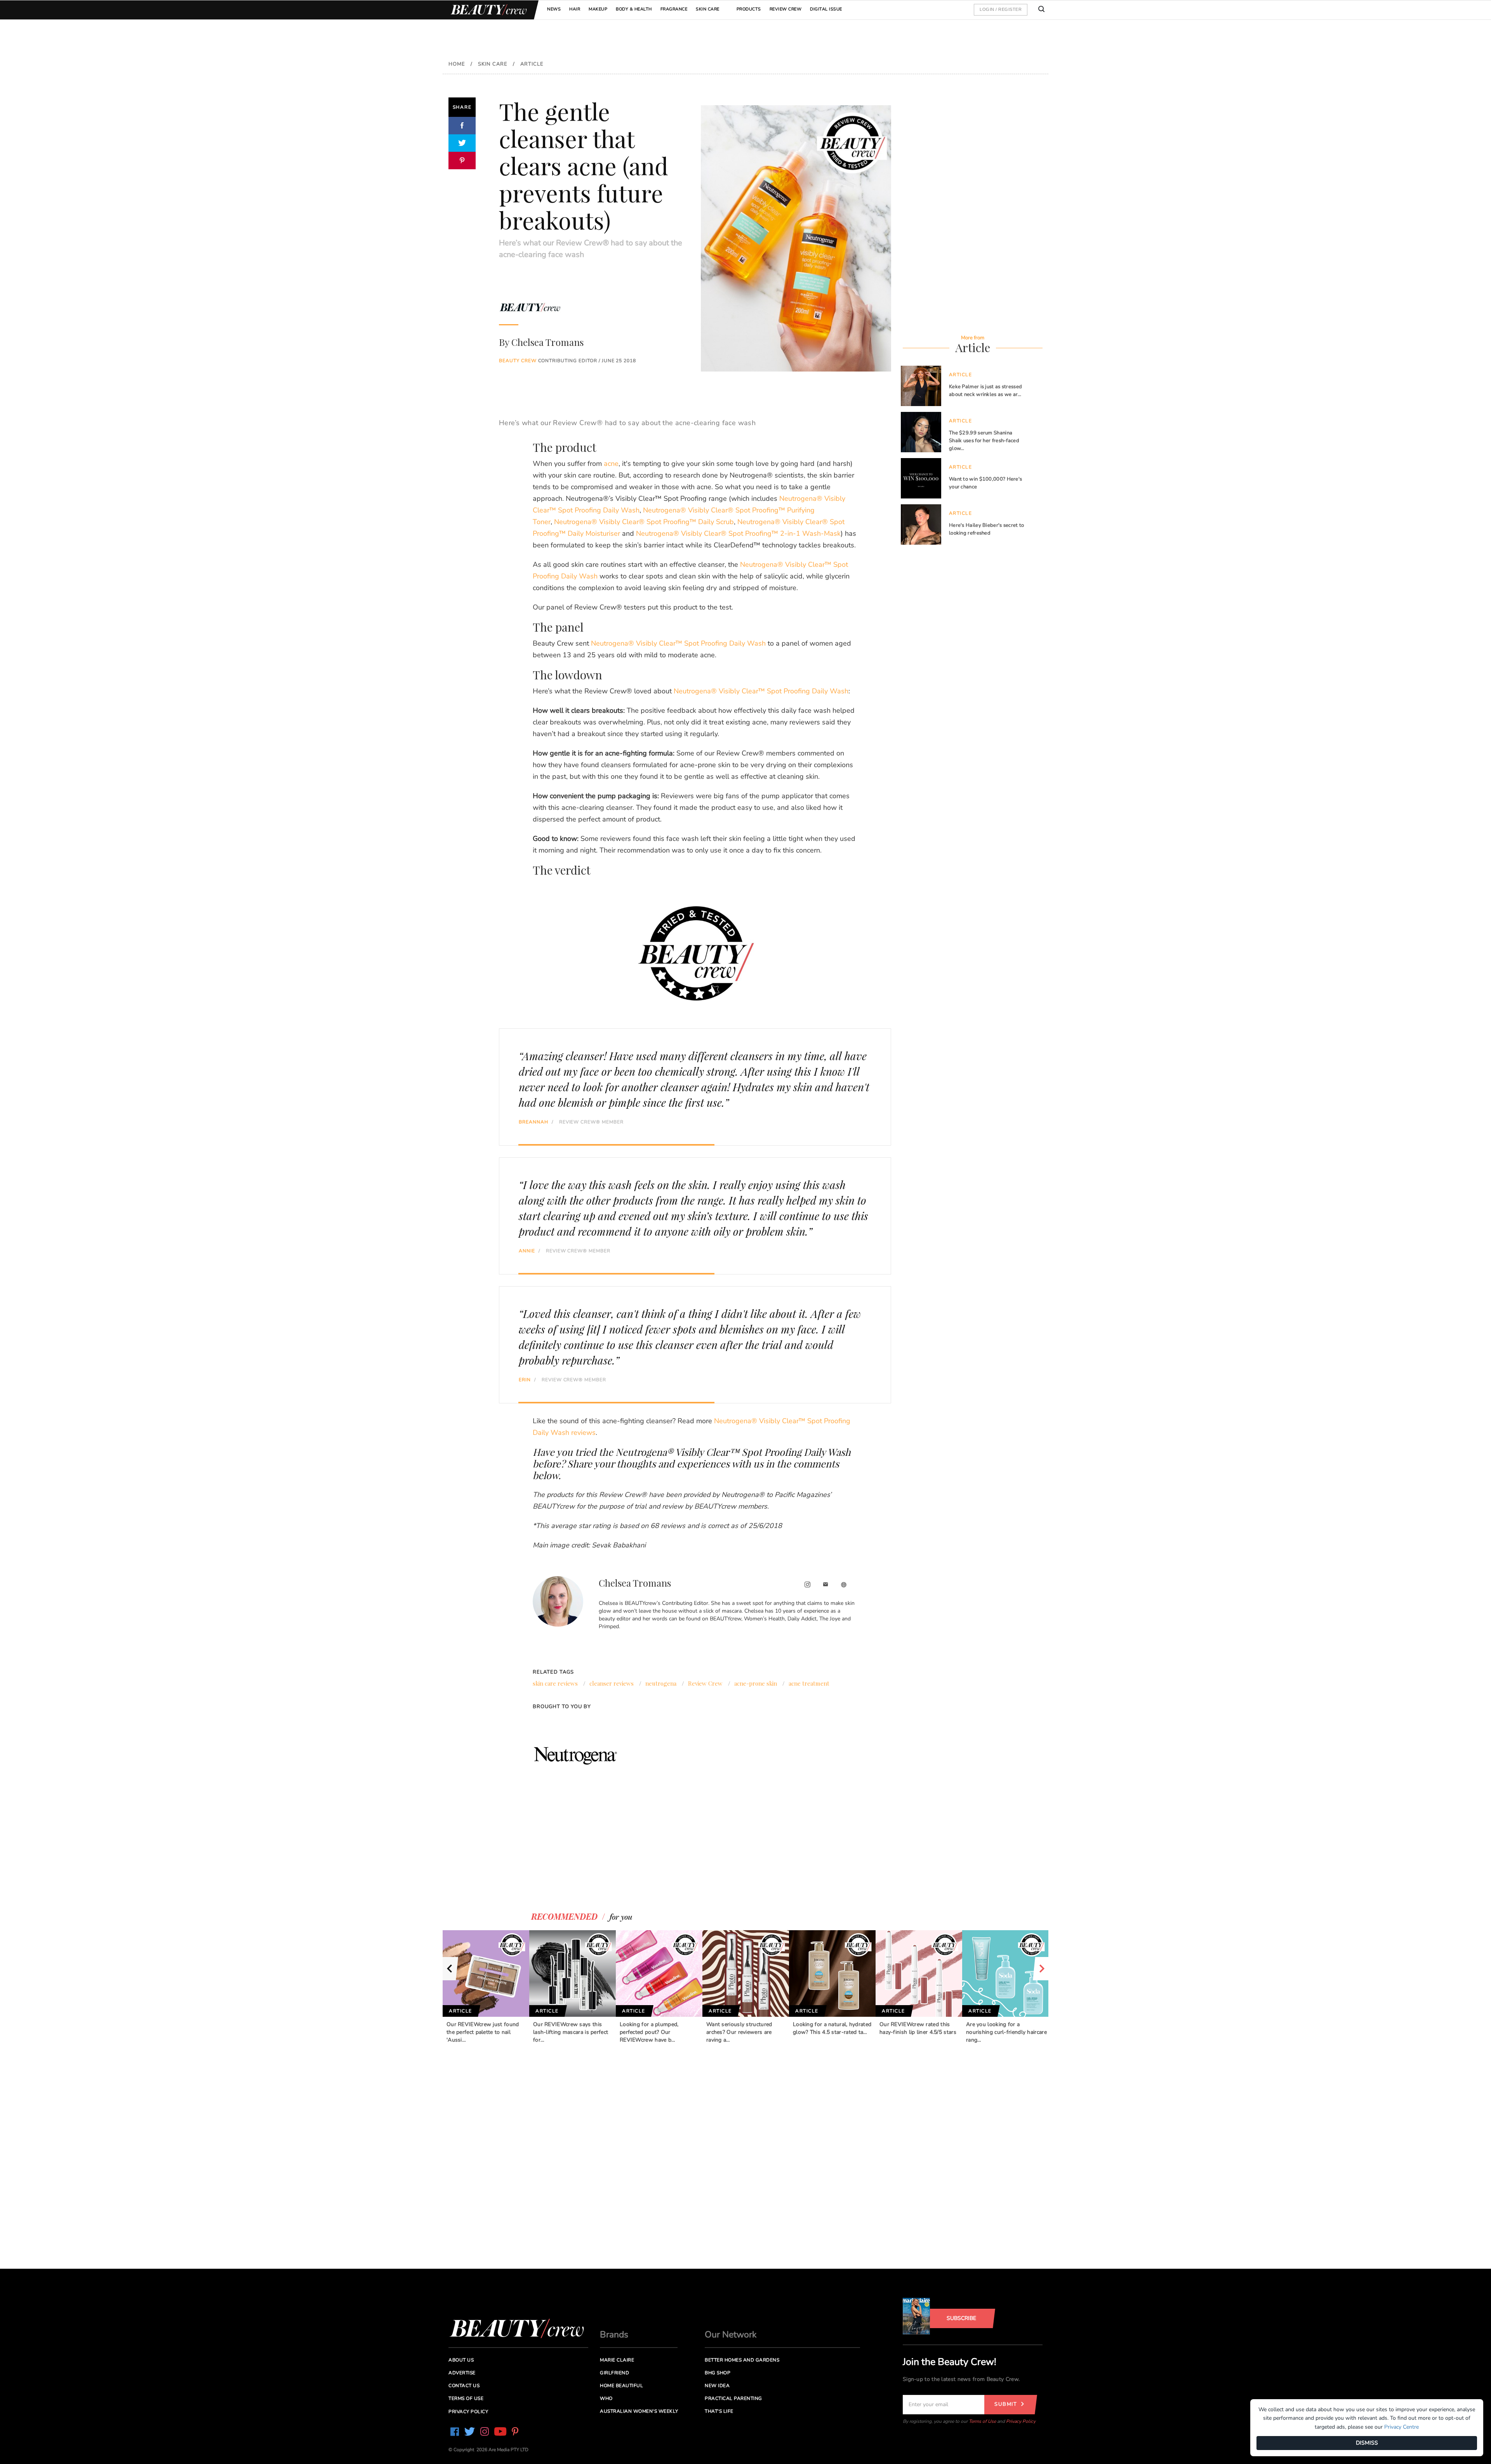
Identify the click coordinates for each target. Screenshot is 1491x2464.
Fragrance (674, 9)
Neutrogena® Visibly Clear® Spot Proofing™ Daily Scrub (644, 522)
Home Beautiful (621, 2386)
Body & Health (634, 9)
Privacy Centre (1402, 2427)
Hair (575, 9)
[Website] (844, 1585)
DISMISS (1367, 2443)
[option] (486, 1987)
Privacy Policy (1021, 2421)
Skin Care (708, 9)
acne (611, 464)
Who (606, 2398)
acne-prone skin (756, 1683)
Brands (614, 2335)
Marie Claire (617, 2360)
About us (461, 2360)
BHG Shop (718, 2373)
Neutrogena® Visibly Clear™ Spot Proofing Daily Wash (678, 643)
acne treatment (809, 1683)
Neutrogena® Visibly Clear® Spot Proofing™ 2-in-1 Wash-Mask (738, 533)
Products (749, 9)
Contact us (464, 2386)
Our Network (731, 2335)
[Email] (826, 1585)
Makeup (598, 9)
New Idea (717, 2386)
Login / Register (1001, 9)
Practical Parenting (733, 2398)
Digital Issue (826, 9)
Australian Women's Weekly (639, 2411)
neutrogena (661, 1683)
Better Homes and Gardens (742, 2360)
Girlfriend (614, 2373)
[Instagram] (807, 1585)
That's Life (719, 2411)
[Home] (487, 10)
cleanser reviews (612, 1683)
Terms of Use (982, 2421)
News (554, 9)
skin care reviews (555, 1683)
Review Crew (786, 9)
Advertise (462, 2373)
